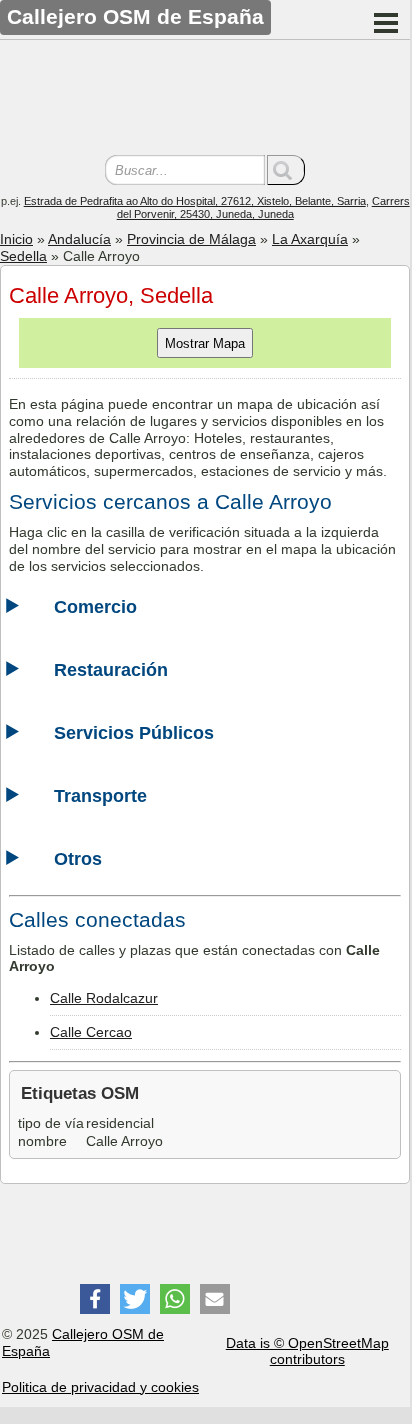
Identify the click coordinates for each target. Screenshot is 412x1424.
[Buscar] (286, 170)
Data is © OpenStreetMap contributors (307, 1351)
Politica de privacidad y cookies (100, 1387)
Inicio (16, 239)
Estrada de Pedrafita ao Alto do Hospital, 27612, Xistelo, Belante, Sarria (195, 201)
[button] (95, 1299)
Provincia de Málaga (191, 239)
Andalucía (79, 239)
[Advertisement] (205, 100)
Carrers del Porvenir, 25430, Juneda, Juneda (263, 207)
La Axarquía (310, 239)
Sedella (23, 256)
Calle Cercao (91, 1032)
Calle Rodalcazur (104, 998)
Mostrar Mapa (205, 343)
